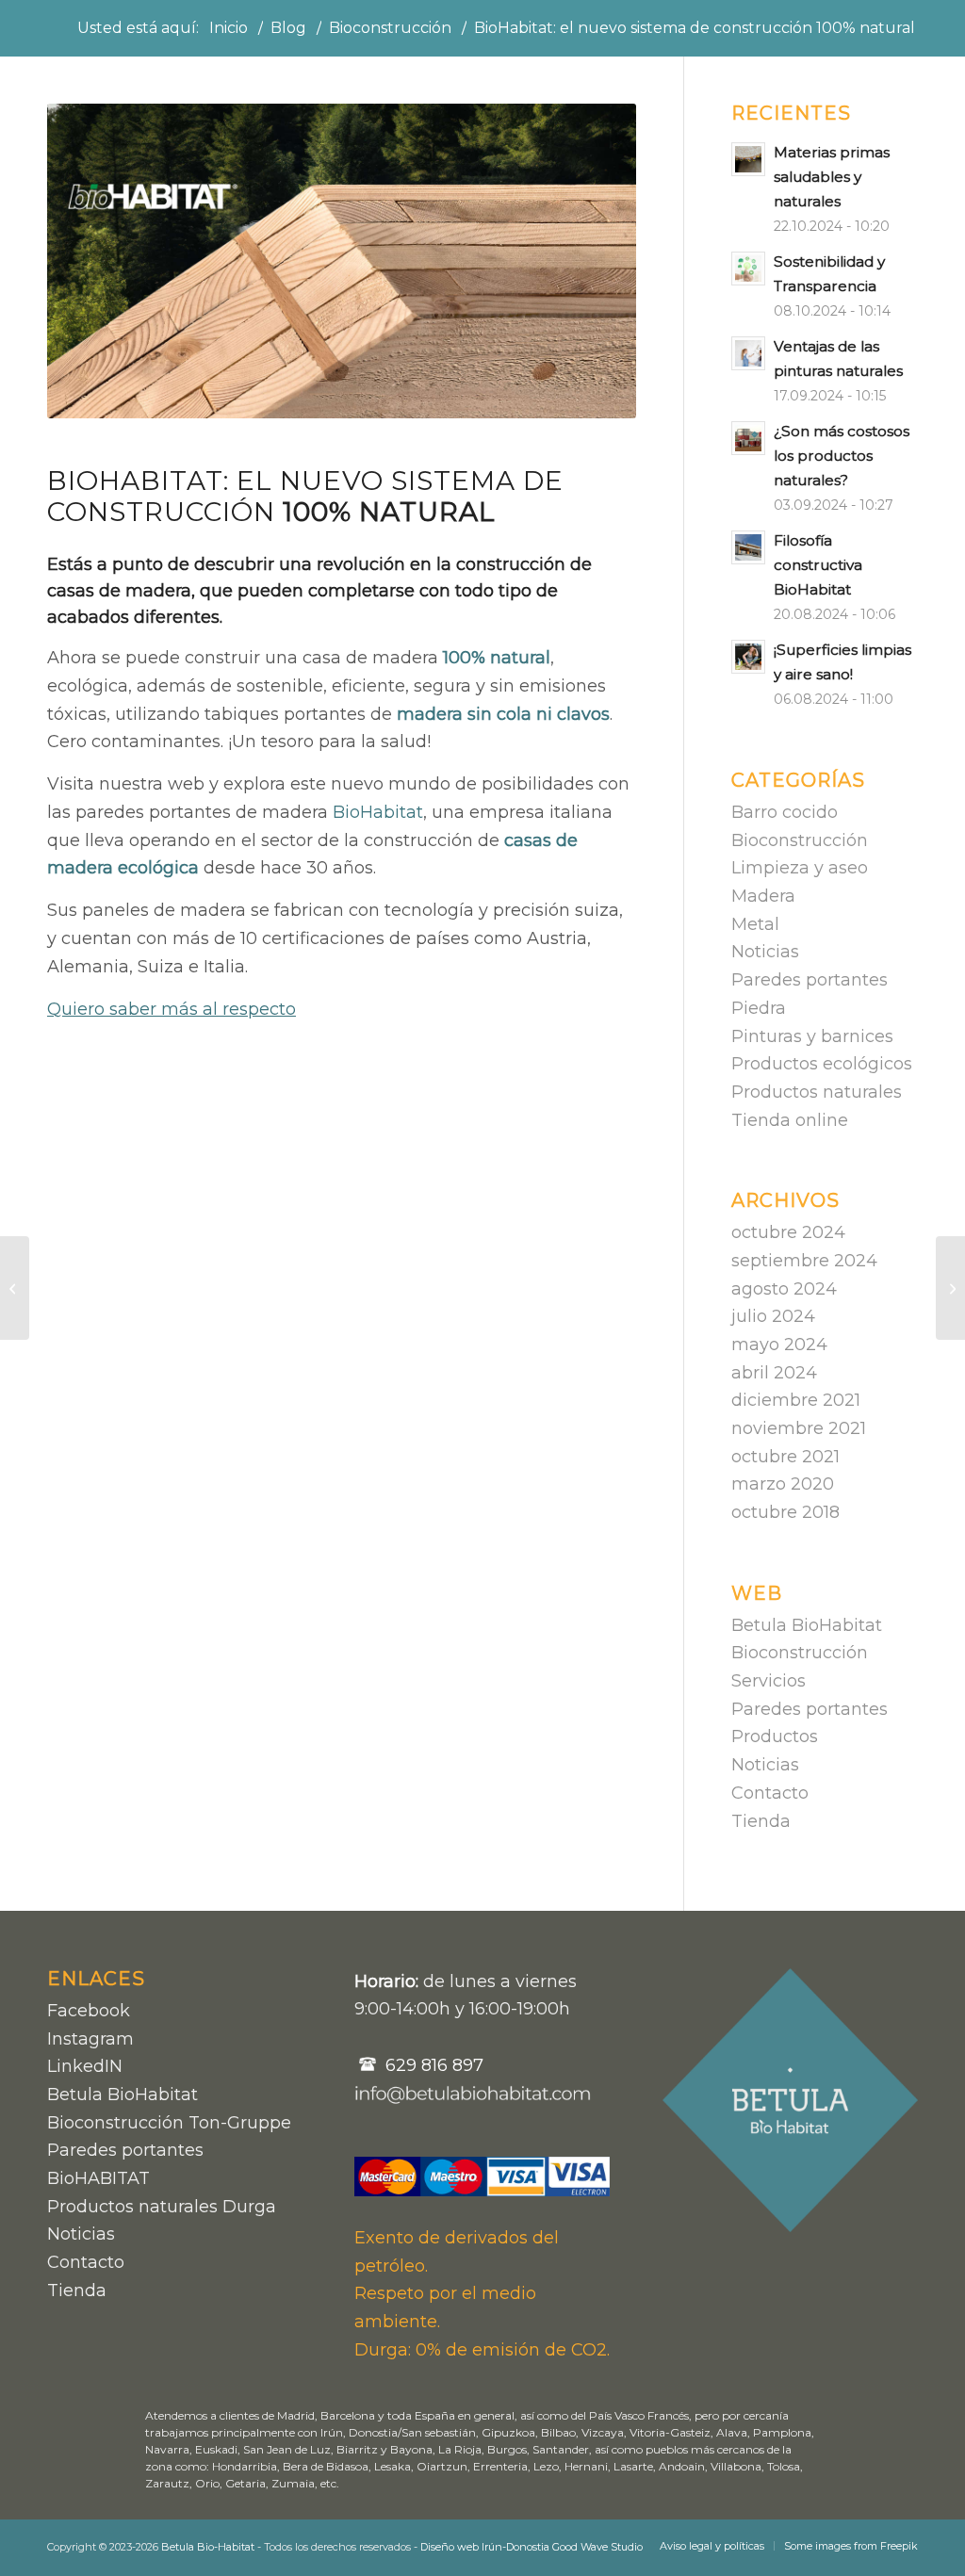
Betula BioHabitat (807, 1625)
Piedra (759, 1008)
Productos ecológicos (822, 1064)
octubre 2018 (785, 1512)
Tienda (761, 1821)
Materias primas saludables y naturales (832, 177)
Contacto (770, 1793)
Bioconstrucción (800, 840)
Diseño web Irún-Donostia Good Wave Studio (532, 2547)
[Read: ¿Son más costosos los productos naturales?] (748, 438)
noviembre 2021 (799, 1428)
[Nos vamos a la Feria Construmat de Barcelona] (15, 1288)
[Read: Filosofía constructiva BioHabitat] (748, 547)
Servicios (769, 1681)
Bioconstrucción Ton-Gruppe (169, 2123)
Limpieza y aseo (800, 868)
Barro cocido (785, 812)
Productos (775, 1736)
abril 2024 (774, 1373)
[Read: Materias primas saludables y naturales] (748, 159)
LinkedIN (85, 2066)
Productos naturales (817, 1092)
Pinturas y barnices (812, 1036)
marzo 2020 (783, 1484)
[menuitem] (712, 2546)
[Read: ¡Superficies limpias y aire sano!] (748, 657)
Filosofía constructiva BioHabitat (818, 565)
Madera (763, 896)
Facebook (89, 2011)
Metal (755, 924)
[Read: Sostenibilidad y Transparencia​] (748, 269)
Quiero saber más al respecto (172, 1009)
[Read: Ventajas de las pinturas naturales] (748, 353)
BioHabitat (378, 812)
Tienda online (790, 1120)
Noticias (765, 952)
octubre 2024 (788, 1232)
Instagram (90, 2039)
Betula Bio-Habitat (208, 2547)
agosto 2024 (784, 1289)
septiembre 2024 (804, 1261)
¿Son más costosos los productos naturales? (842, 456)
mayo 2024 (779, 1345)
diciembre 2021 (796, 1400)
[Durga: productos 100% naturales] (950, 1288)
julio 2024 (773, 1316)
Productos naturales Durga (162, 2207)
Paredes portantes (810, 980)
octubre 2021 (785, 1457)
